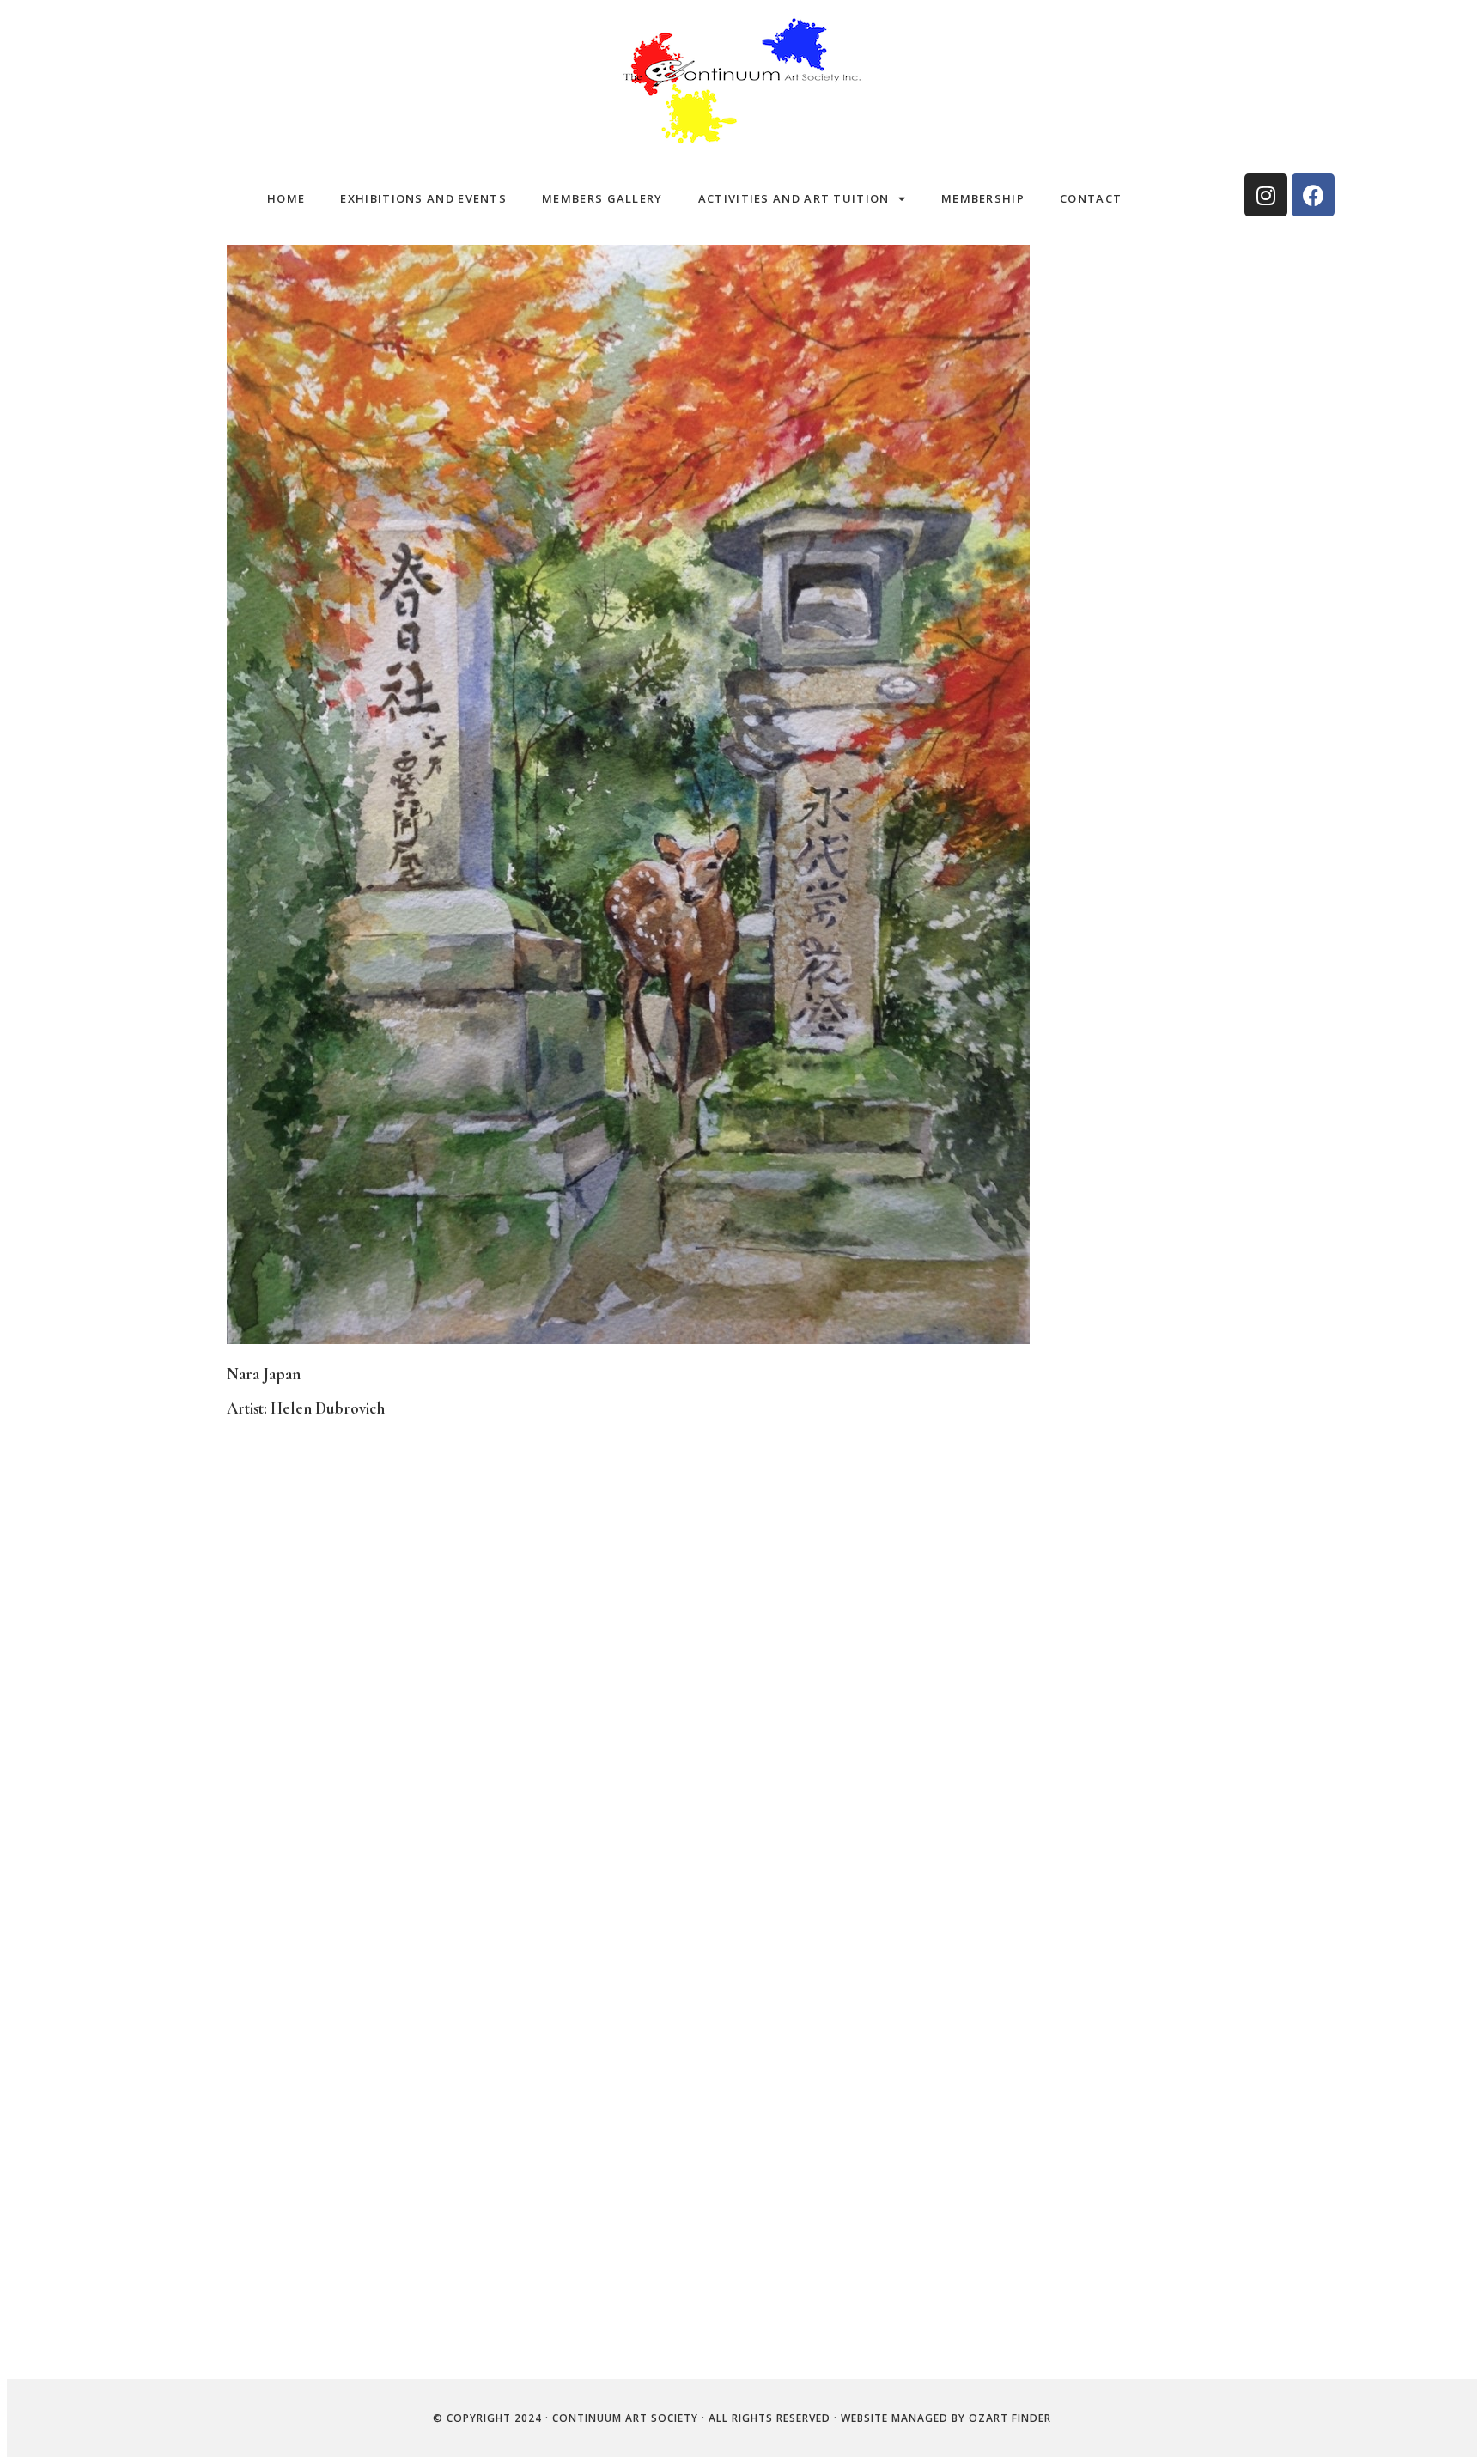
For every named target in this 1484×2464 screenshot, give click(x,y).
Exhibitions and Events (423, 198)
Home (286, 198)
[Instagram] (1266, 195)
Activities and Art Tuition (794, 198)
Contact (1091, 198)
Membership (983, 198)
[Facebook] (1313, 195)
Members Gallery (602, 198)
